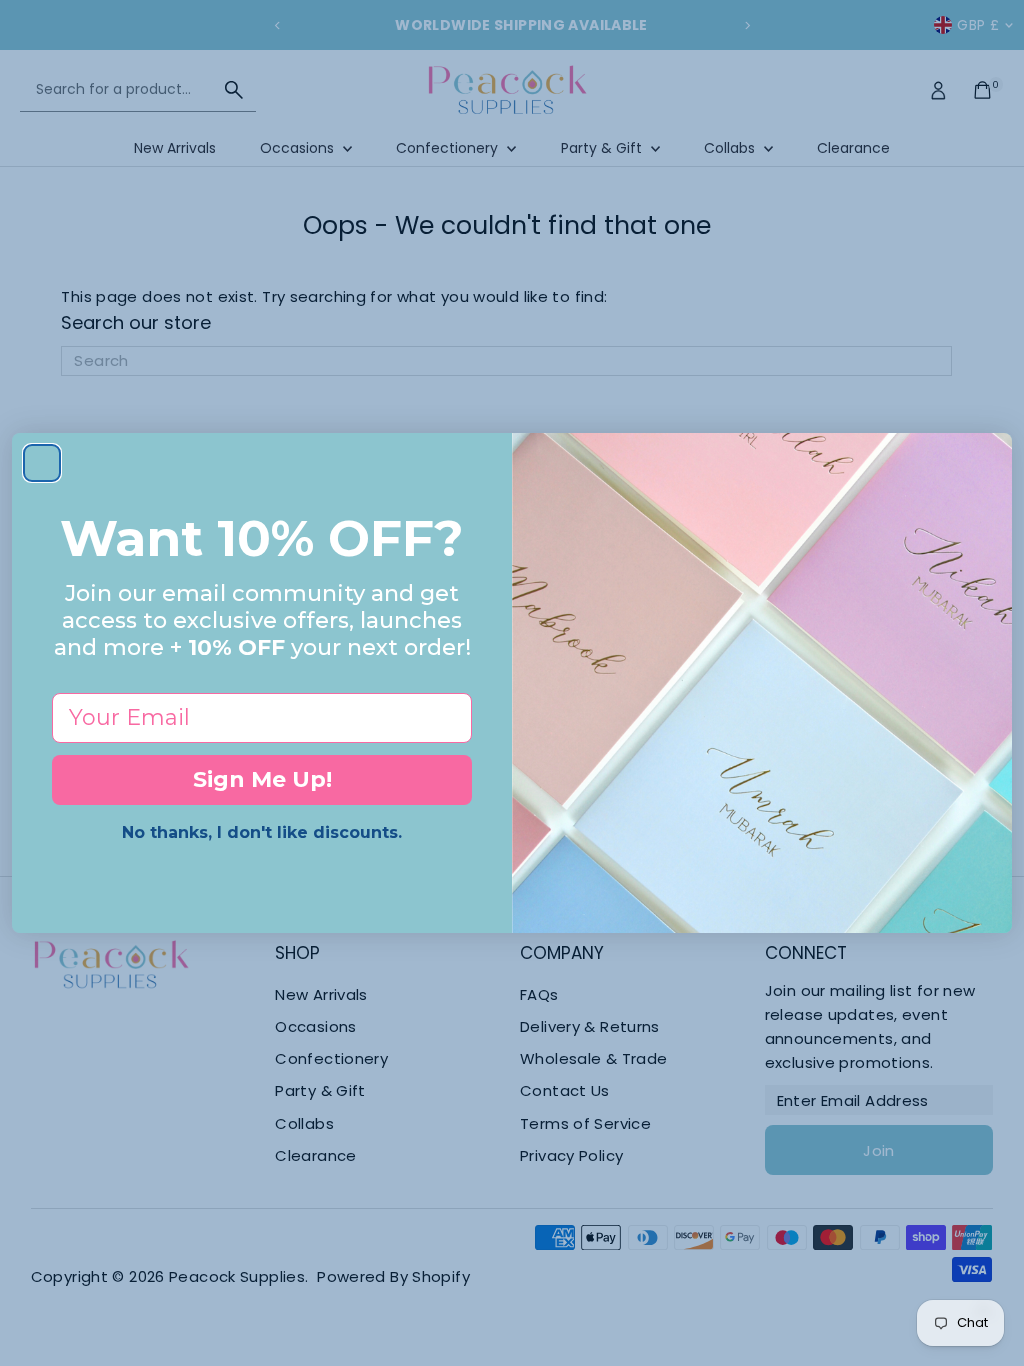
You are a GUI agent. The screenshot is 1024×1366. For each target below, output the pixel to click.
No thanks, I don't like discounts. (262, 832)
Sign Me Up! (262, 779)
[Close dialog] (42, 463)
